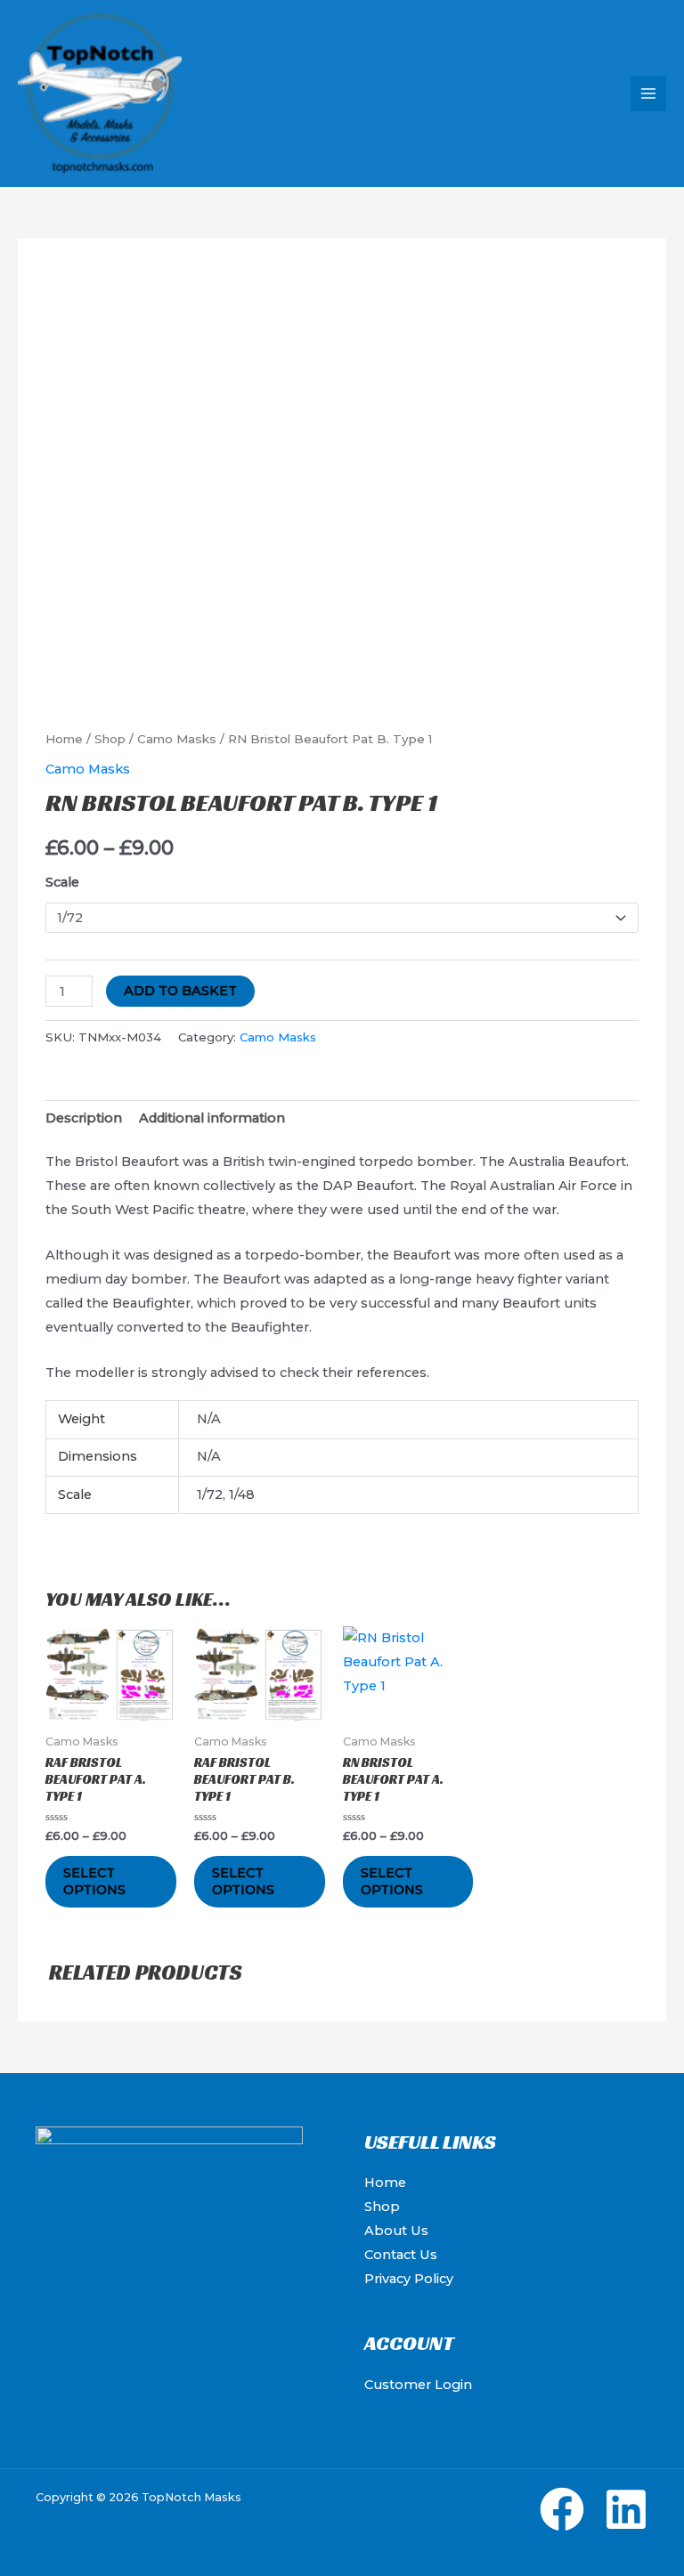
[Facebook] (562, 2509)
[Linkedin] (626, 2509)
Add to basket (180, 991)
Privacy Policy (409, 2279)
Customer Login (418, 2385)
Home (64, 739)
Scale (62, 882)
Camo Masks (177, 739)
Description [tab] (84, 1118)
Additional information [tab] (212, 1118)
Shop (110, 739)
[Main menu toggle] (648, 93)
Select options (94, 1881)
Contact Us (401, 2255)
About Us (396, 2231)
